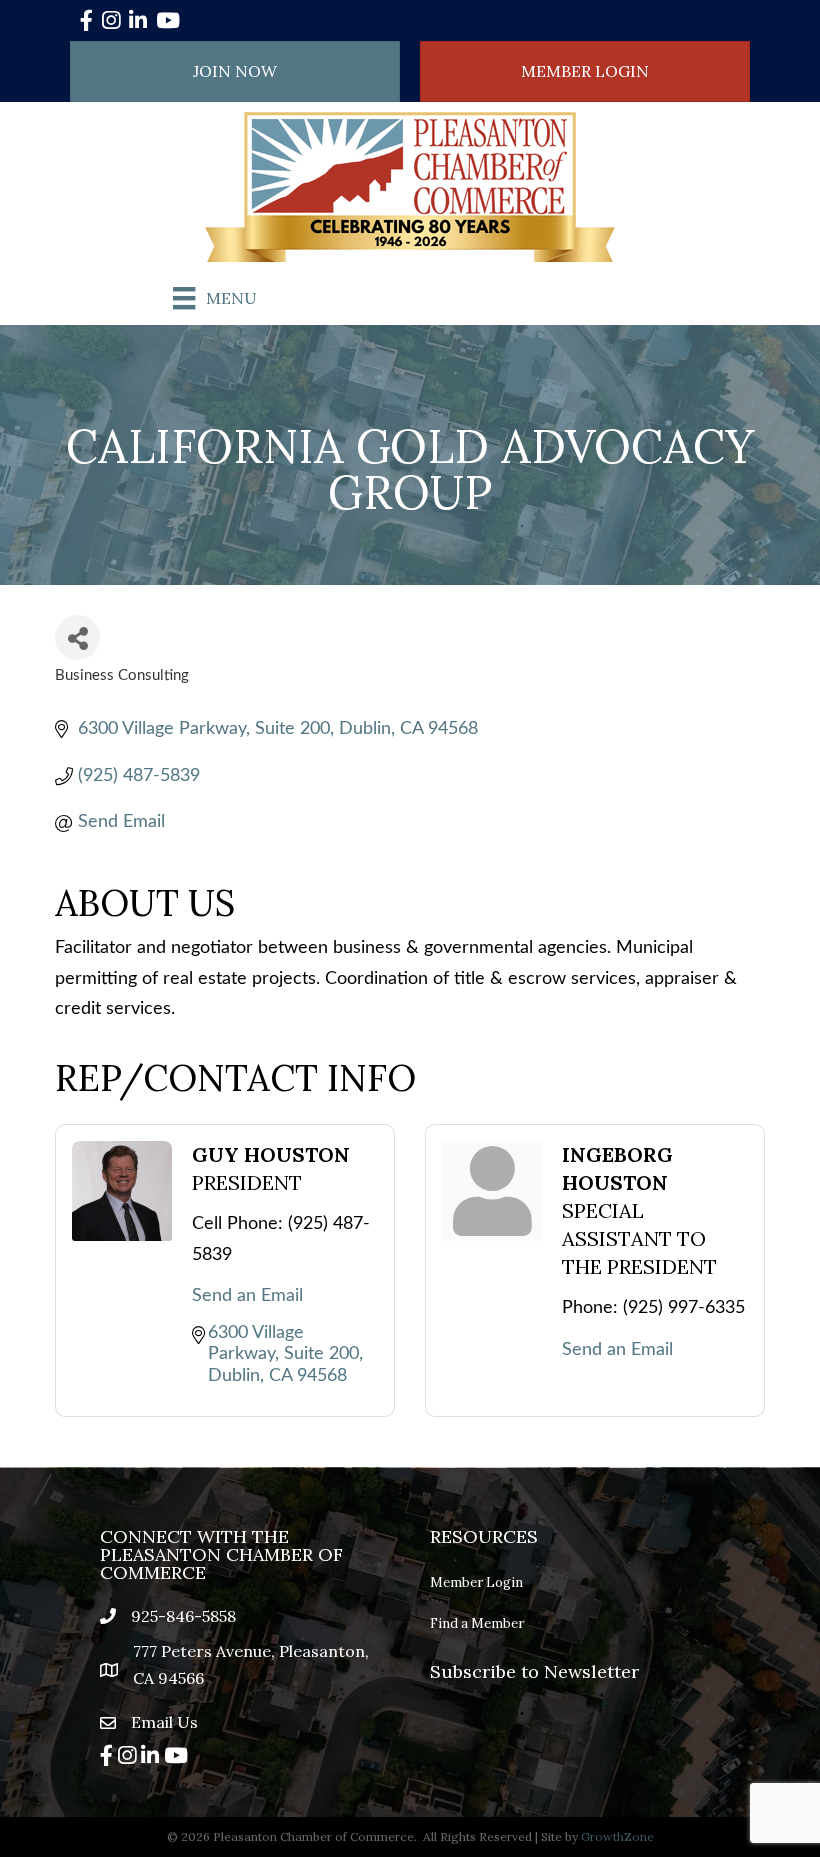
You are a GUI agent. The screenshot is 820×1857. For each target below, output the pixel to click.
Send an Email (247, 1296)
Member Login (476, 1582)
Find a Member (477, 1623)
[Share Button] (77, 637)
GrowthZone (617, 1836)
